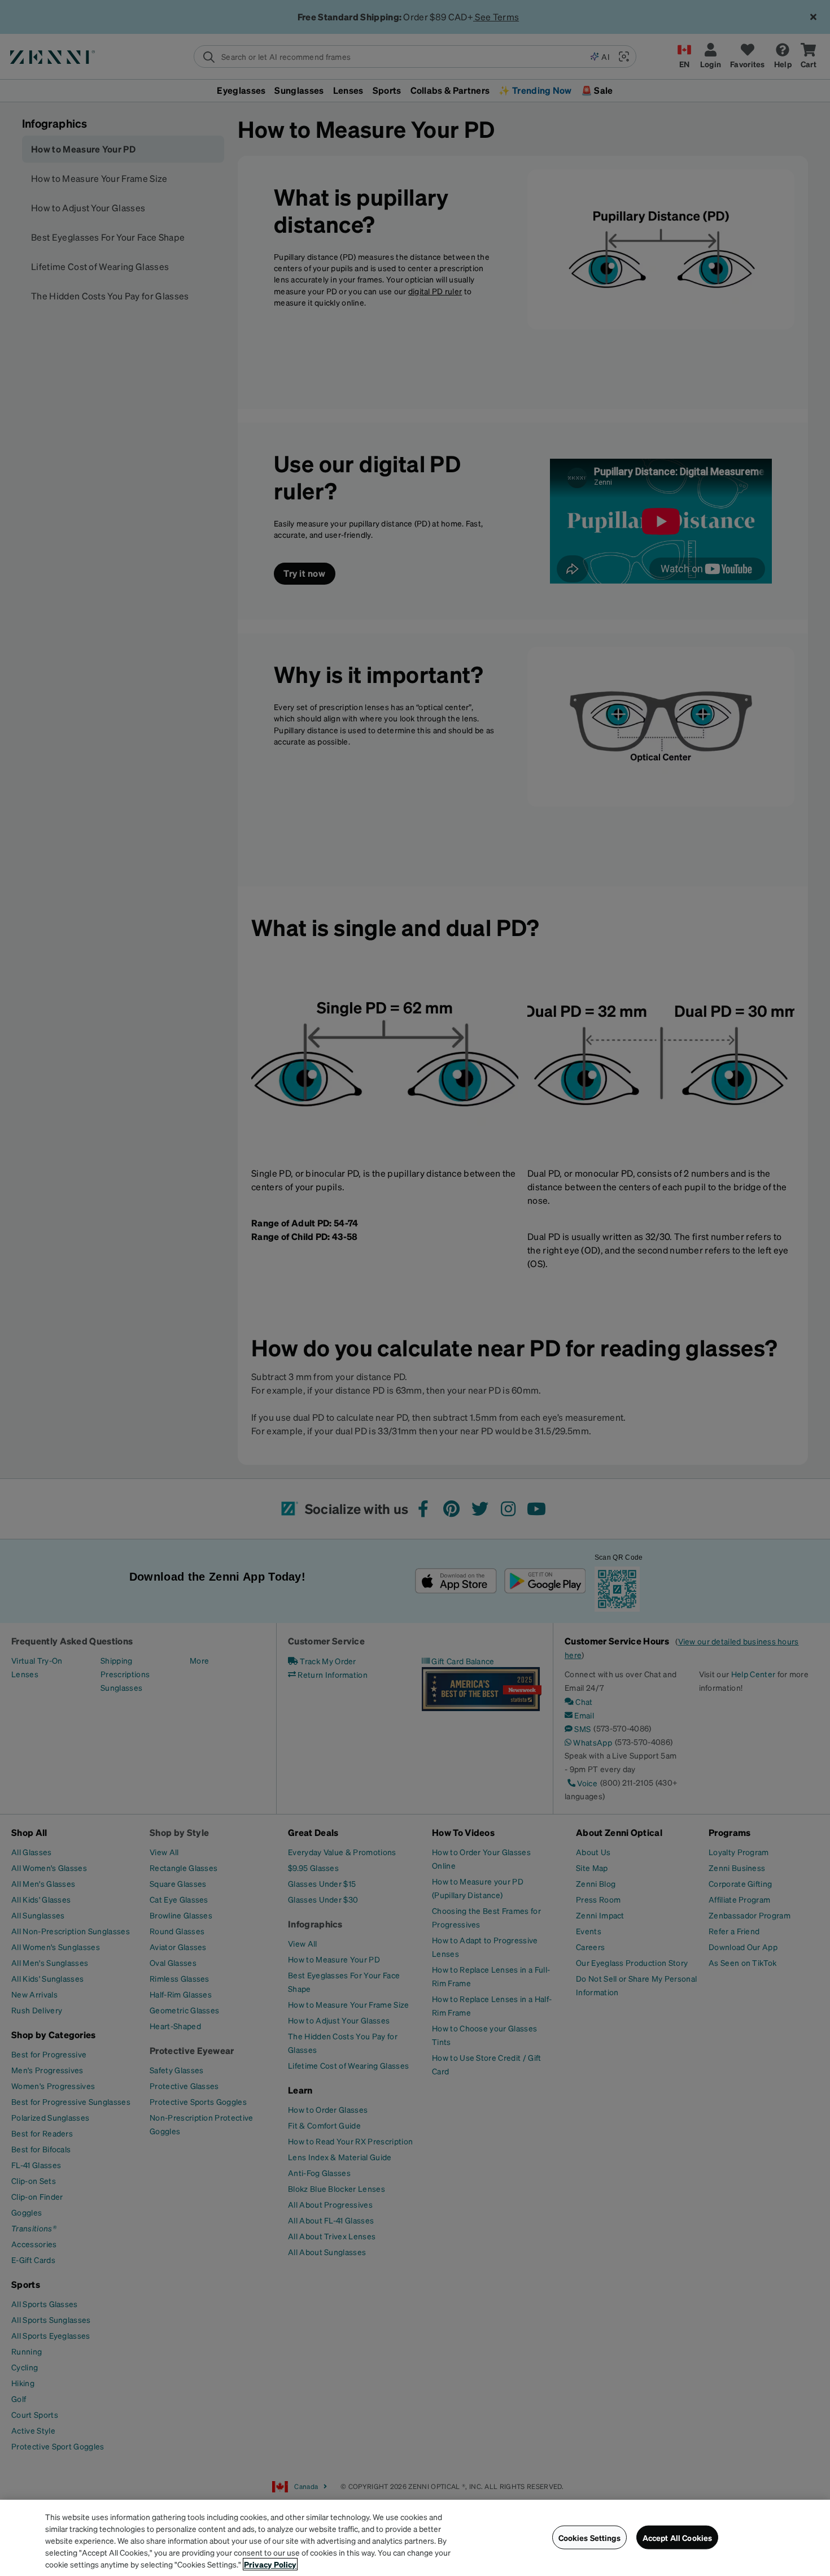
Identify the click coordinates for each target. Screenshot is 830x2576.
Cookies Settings (589, 2537)
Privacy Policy (270, 2564)
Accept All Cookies (678, 2537)
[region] (415, 2538)
